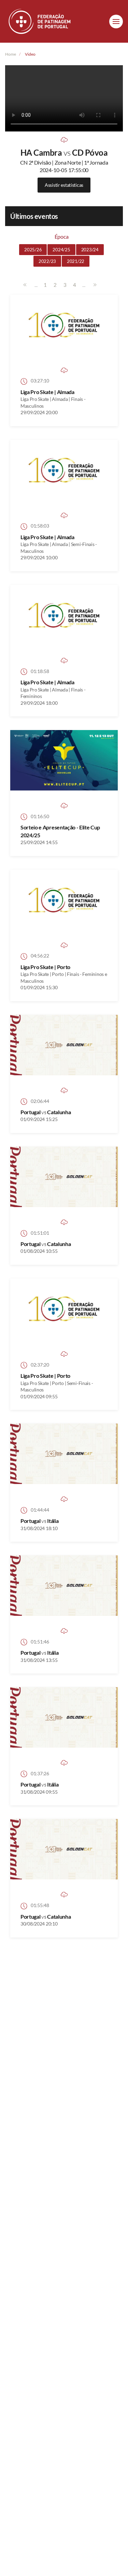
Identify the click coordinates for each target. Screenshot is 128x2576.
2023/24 (90, 250)
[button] (116, 22)
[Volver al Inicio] (40, 21)
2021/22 (76, 261)
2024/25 (61, 250)
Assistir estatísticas (64, 185)
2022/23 (47, 261)
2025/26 (33, 250)
